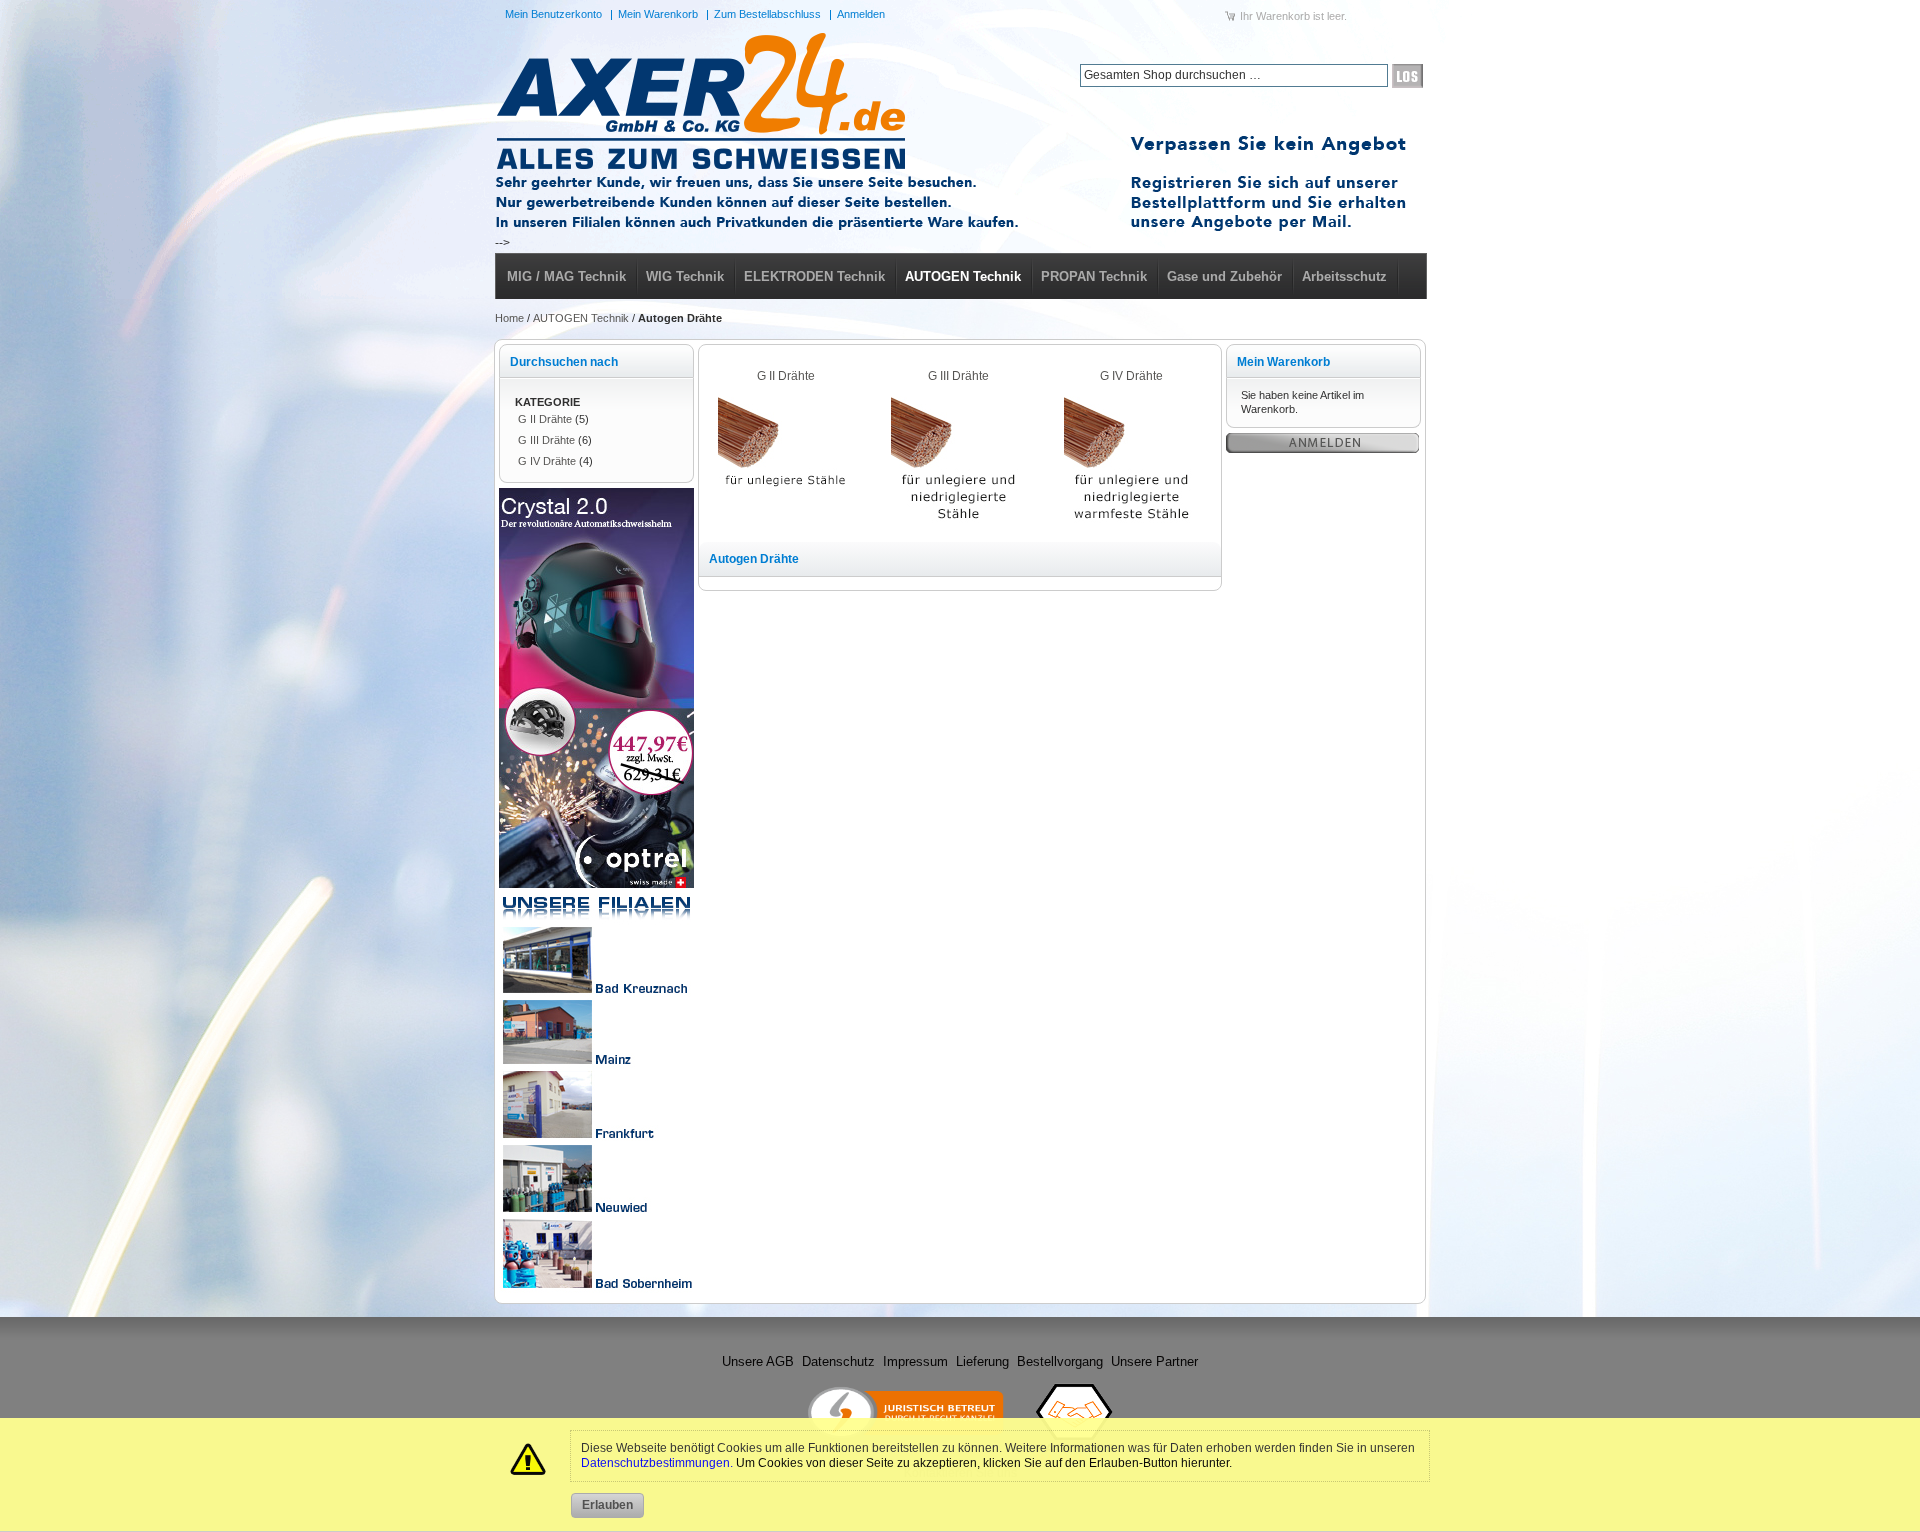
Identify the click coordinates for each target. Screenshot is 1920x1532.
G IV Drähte (547, 461)
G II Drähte (545, 419)
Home (509, 318)
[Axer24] (960, 132)
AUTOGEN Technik (581, 318)
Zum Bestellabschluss (767, 14)
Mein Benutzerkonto (553, 14)
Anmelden (861, 14)
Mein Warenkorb (658, 14)
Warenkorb (1283, 16)
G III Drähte (546, 440)
